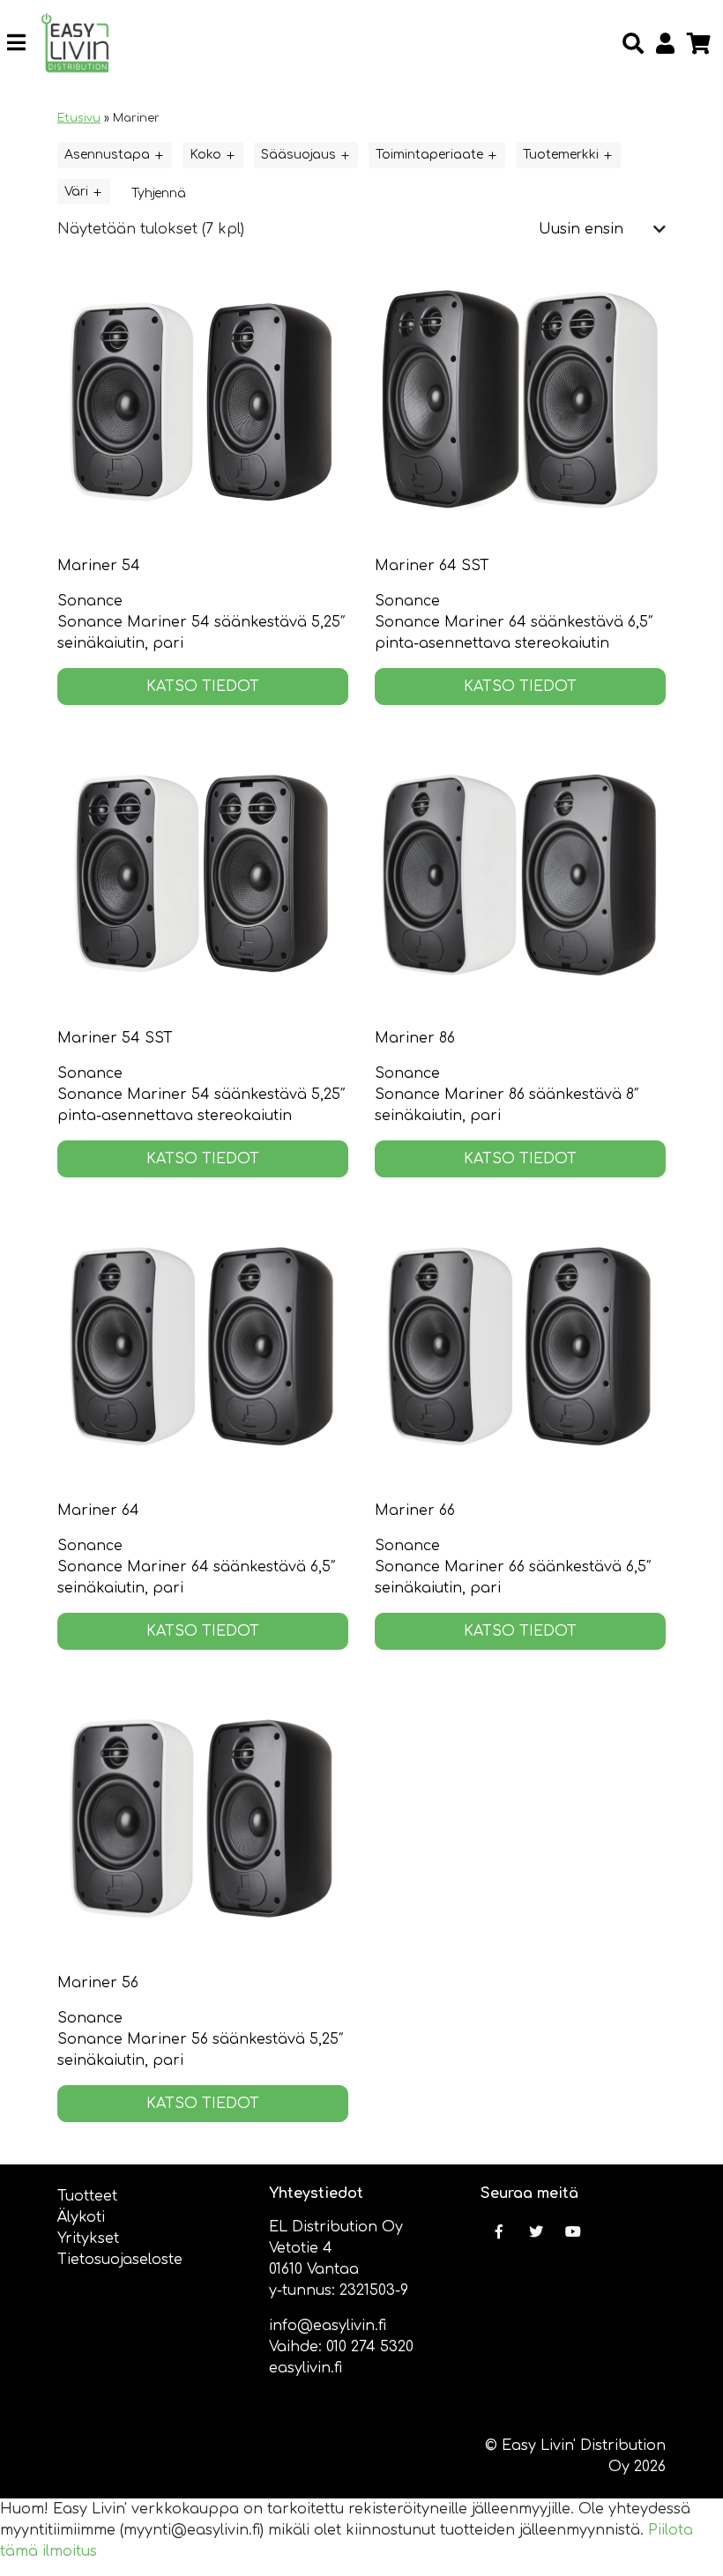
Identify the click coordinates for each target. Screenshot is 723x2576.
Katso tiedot (203, 687)
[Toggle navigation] (23, 43)
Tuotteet (87, 2196)
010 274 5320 (370, 2347)
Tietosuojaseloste (120, 2260)
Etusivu (79, 118)
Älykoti (81, 2217)
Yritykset (88, 2238)
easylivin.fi (306, 2368)
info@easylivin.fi (328, 2326)
